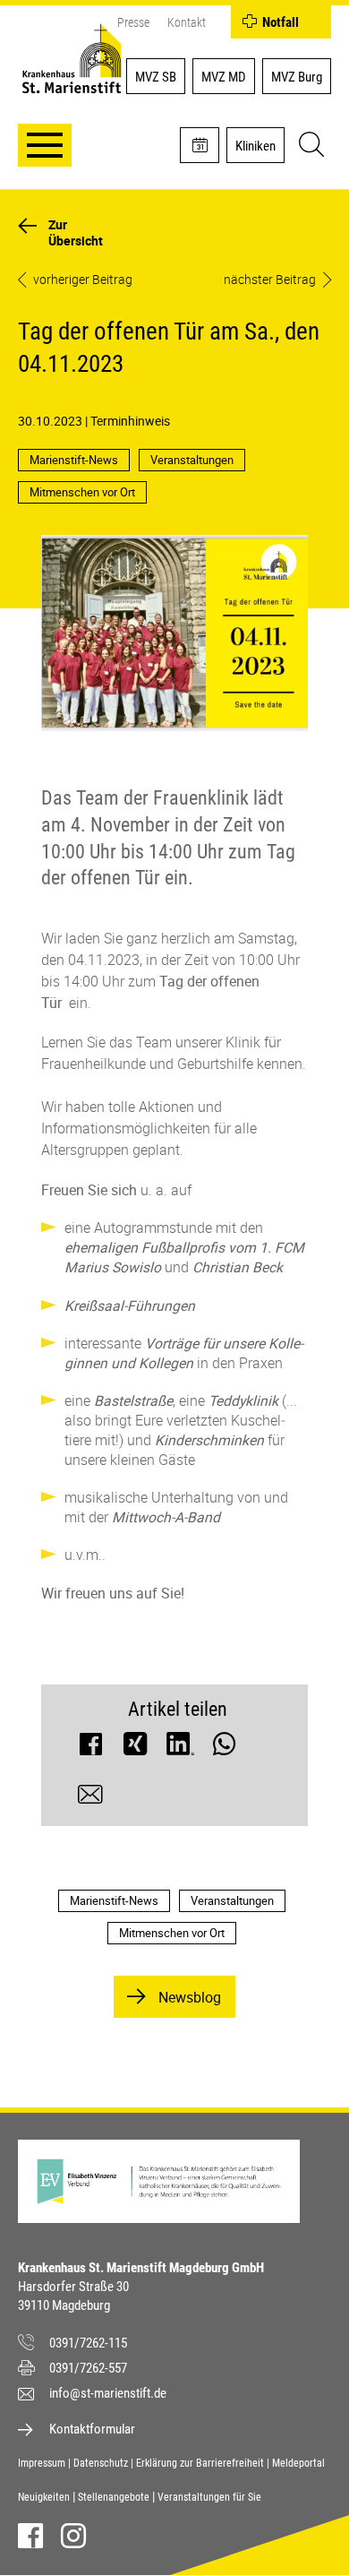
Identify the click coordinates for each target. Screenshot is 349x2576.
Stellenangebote (114, 2497)
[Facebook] (90, 1748)
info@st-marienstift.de (108, 2393)
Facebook (30, 2536)
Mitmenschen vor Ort (82, 492)
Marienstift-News (74, 460)
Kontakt (187, 22)
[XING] (135, 1748)
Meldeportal (298, 2463)
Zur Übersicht (76, 233)
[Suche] (309, 147)
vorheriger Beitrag (83, 280)
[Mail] (90, 1799)
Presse (133, 22)
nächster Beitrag (270, 280)
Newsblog (190, 1997)
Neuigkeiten (44, 2497)
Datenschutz (101, 2463)
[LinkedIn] (180, 1748)
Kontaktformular (92, 2429)
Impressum (42, 2463)
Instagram (73, 2536)
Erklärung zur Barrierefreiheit (200, 2463)
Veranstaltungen (192, 460)
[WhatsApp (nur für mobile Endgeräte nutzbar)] (225, 1748)
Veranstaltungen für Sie (209, 2497)
